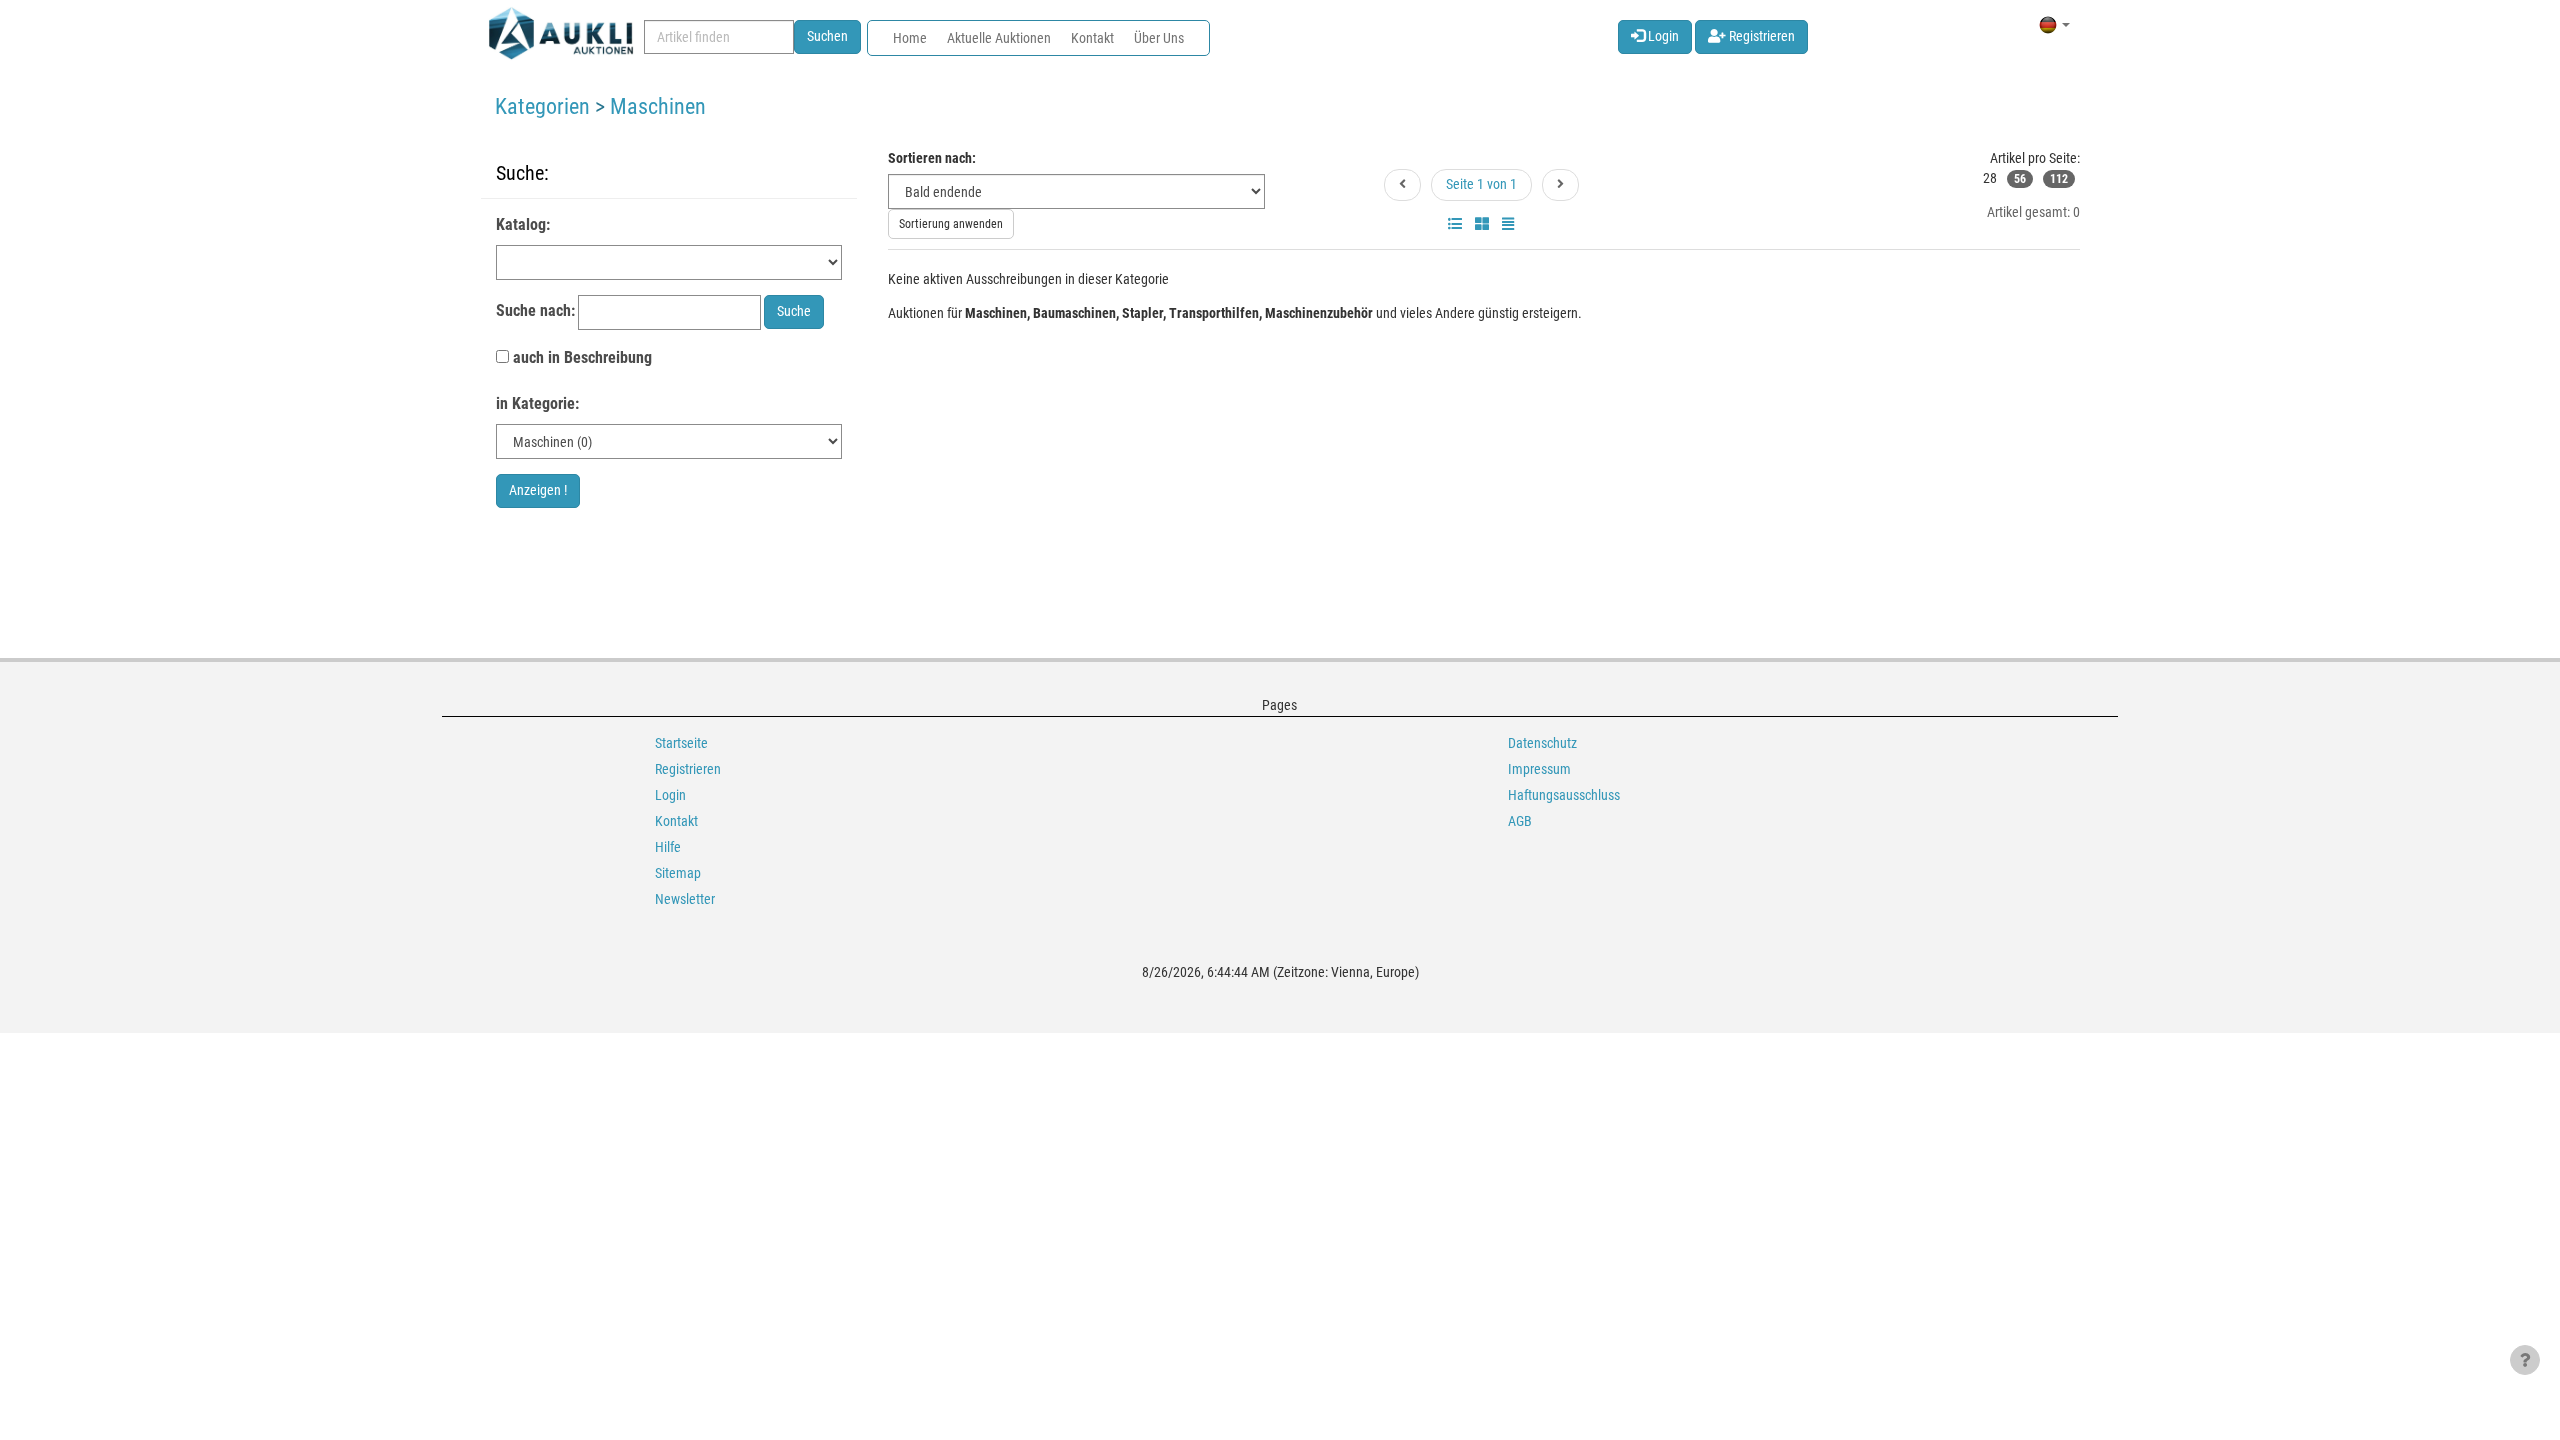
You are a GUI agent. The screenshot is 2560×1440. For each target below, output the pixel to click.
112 (2059, 179)
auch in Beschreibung (580, 357)
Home (910, 38)
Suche (794, 311)
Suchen (827, 36)
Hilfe (668, 847)
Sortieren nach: (932, 158)
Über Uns (1159, 38)
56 (2020, 179)
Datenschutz (1542, 743)
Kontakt (1092, 38)
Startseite (681, 743)
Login (1662, 36)
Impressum (1539, 769)
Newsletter (685, 899)
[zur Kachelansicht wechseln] (1482, 224)
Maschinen (658, 106)
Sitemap (678, 873)
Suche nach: (535, 310)
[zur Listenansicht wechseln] (1455, 224)
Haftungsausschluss (1564, 795)
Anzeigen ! (538, 490)
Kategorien (542, 106)
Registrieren (1760, 36)
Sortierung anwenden (951, 224)
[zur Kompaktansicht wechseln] (1508, 224)
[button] (2054, 24)
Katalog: (523, 224)
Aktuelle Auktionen (999, 38)
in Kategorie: (537, 403)
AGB (1520, 821)
